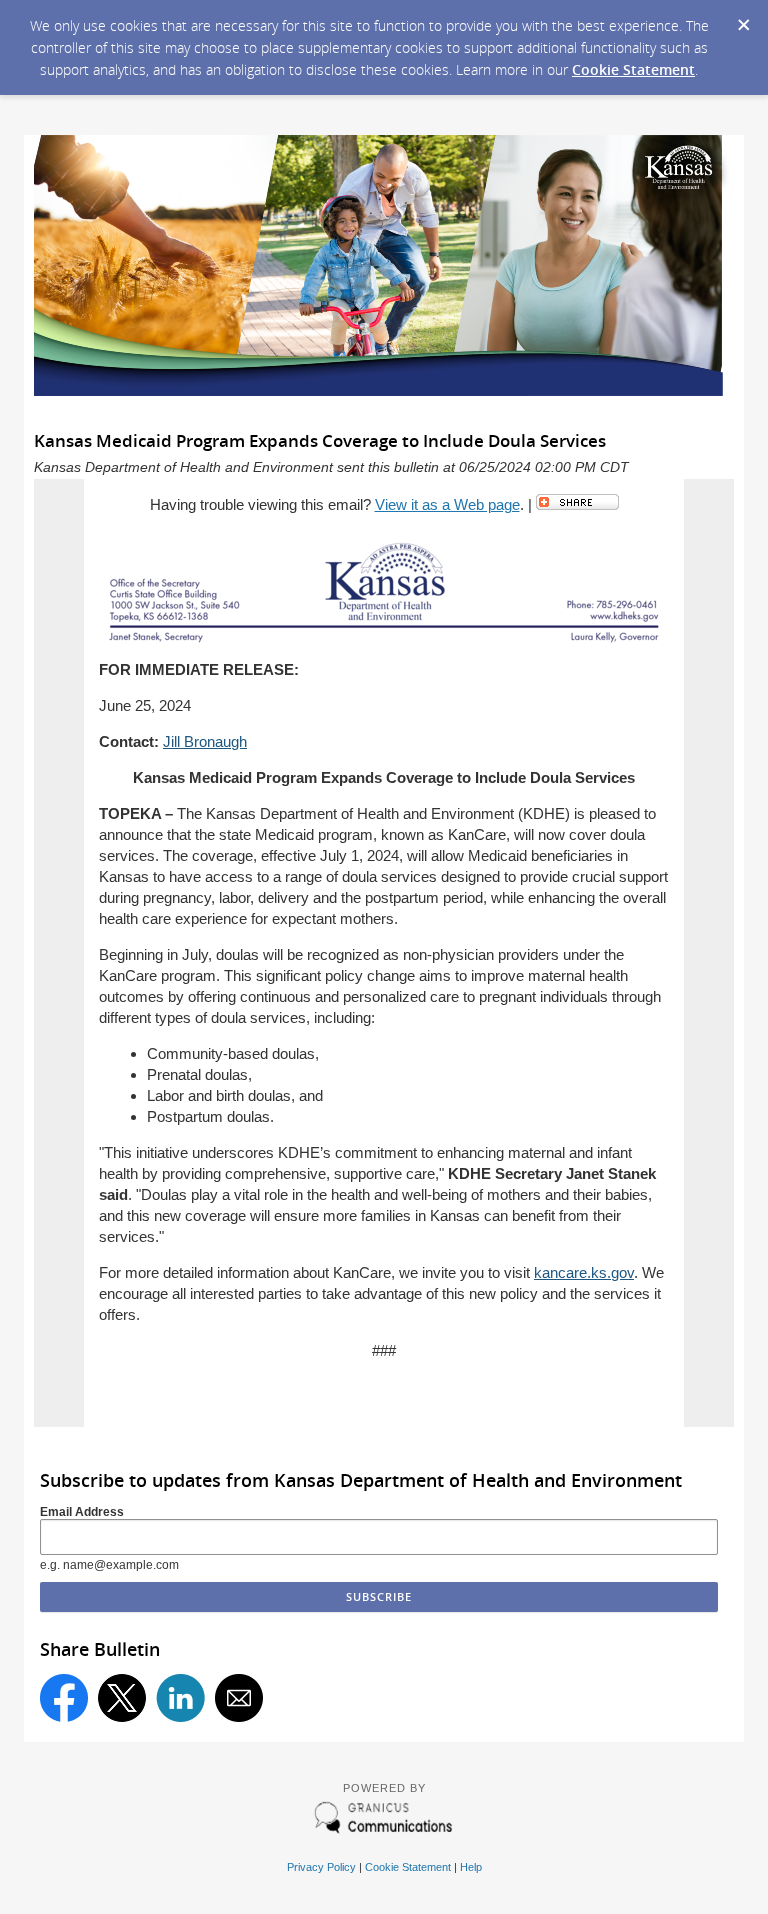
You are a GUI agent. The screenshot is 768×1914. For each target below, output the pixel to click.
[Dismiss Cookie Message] (743, 19)
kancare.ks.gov (584, 1272)
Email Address (82, 1512)
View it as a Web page (447, 504)
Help (471, 1867)
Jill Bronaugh (205, 741)
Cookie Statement (633, 69)
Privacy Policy (321, 1867)
